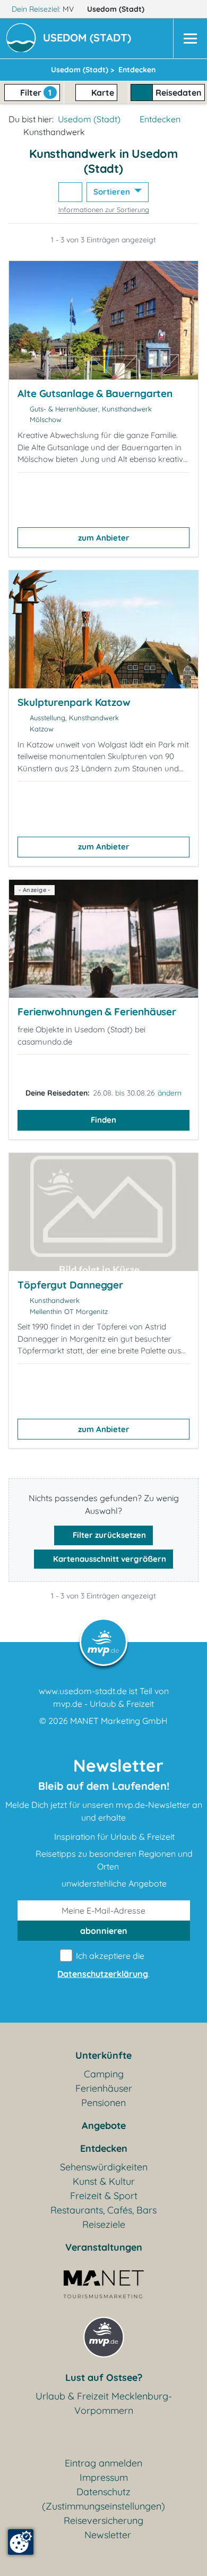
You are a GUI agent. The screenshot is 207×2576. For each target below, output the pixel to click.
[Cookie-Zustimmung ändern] (21, 2542)
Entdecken (160, 119)
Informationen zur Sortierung (104, 209)
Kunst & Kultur (104, 2181)
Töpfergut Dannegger (70, 1285)
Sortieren (113, 192)
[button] (89, 39)
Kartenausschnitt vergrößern (109, 1559)
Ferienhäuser (104, 2088)
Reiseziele (104, 2224)
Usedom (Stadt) (117, 9)
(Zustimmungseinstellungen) (103, 2506)
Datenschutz (103, 2492)
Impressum (104, 2477)
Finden (103, 1120)
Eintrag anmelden (103, 2463)
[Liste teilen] (70, 192)
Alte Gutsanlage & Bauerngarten (95, 393)
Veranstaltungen (104, 2247)
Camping (104, 2074)
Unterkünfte (103, 2055)
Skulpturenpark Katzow (74, 702)
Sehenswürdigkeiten (104, 2167)
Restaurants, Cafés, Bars (103, 2210)
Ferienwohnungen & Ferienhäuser (97, 1012)
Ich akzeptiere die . (103, 1965)
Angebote (104, 2125)
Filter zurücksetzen (108, 1535)
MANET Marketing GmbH (119, 1721)
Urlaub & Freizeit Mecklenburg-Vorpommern (104, 2403)
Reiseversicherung (103, 2520)
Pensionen (103, 2103)
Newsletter (108, 2535)
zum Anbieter (104, 538)
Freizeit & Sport (104, 2196)
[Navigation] (190, 39)
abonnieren (104, 1931)
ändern (170, 1093)
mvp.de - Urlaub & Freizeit (103, 1704)
